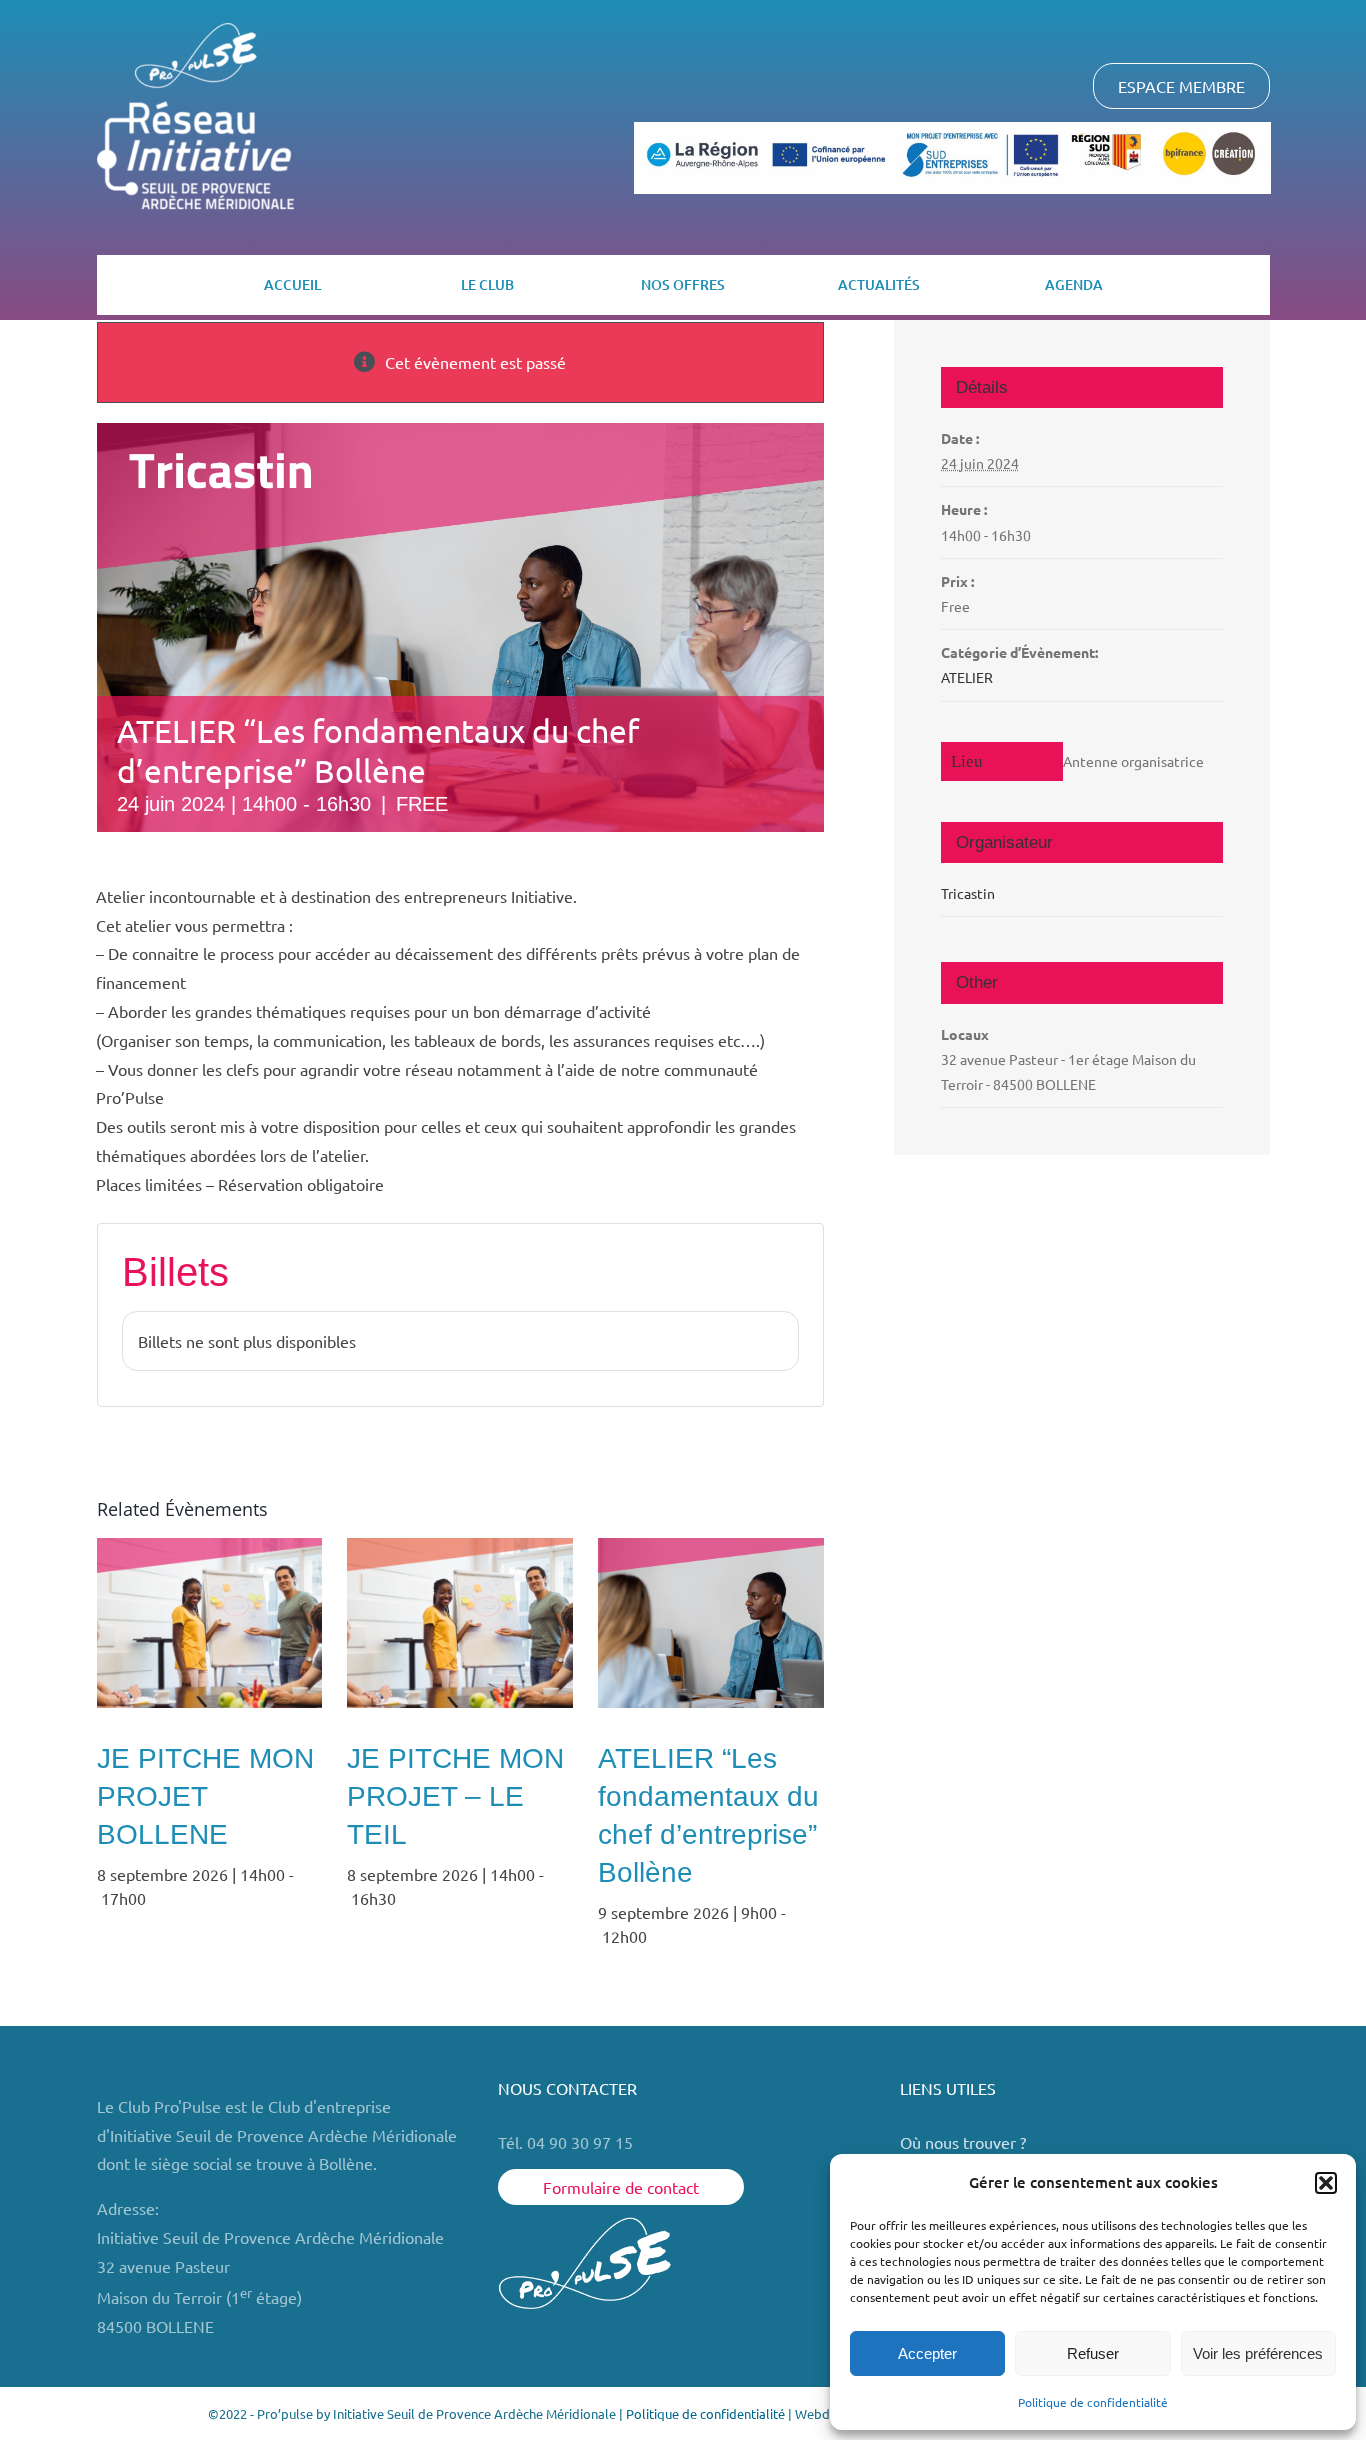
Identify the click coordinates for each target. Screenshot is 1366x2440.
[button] (1326, 2183)
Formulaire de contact (621, 2187)
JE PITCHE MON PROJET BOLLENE (205, 1796)
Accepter (927, 2353)
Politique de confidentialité (1093, 2402)
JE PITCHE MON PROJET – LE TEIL (455, 1796)
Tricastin (968, 893)
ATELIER (967, 677)
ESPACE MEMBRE (1181, 86)
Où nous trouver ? (965, 2142)
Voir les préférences (1258, 2353)
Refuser (1093, 2353)
